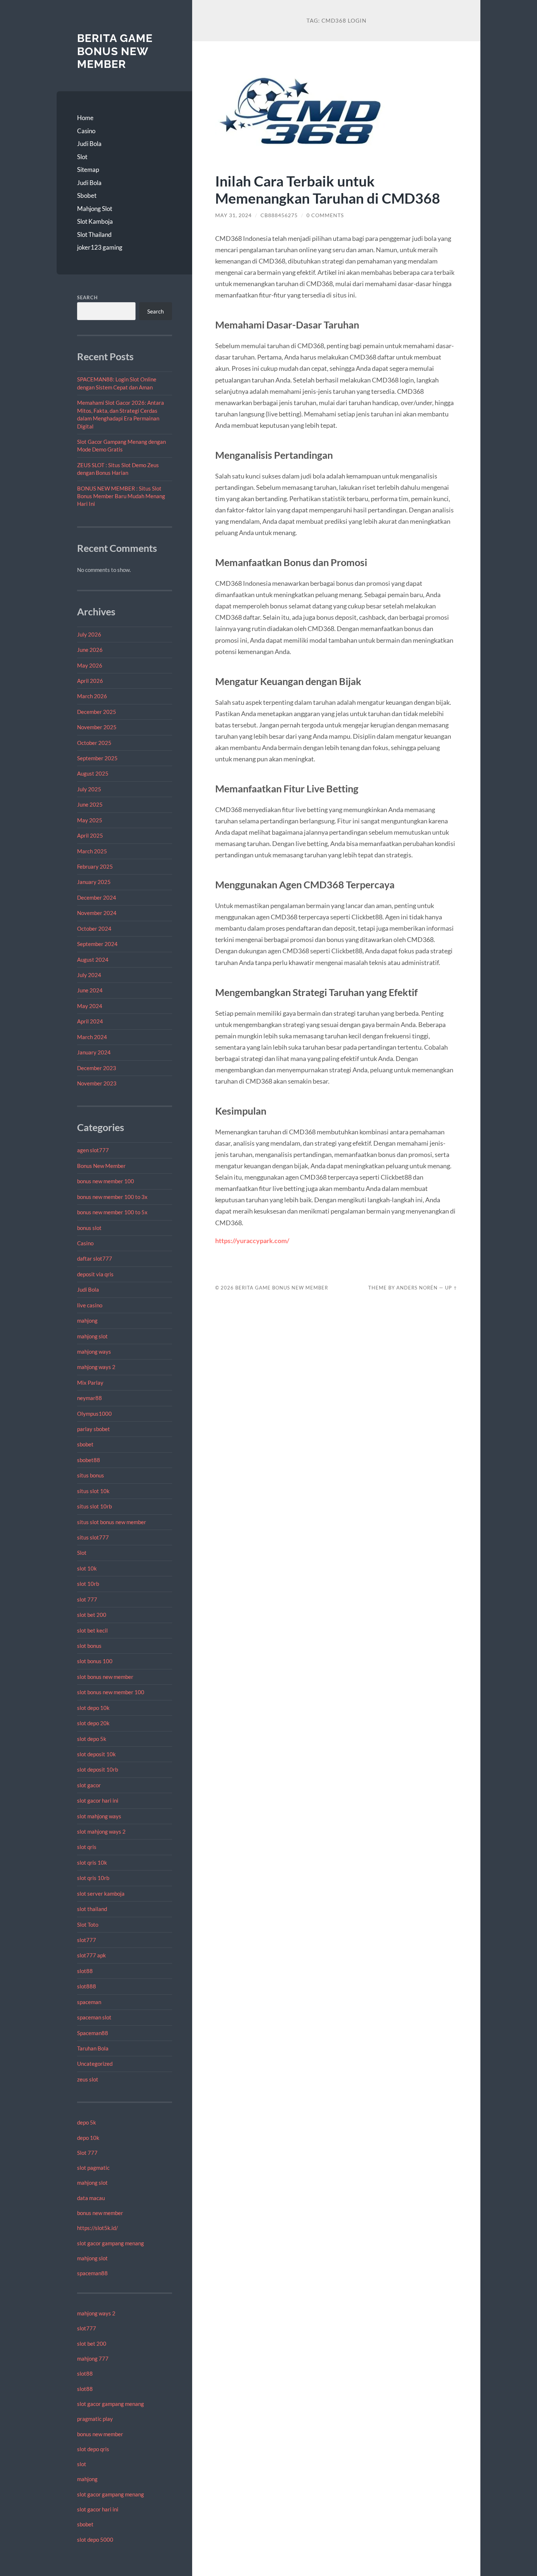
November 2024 (97, 913)
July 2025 (89, 789)
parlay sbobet (94, 1429)
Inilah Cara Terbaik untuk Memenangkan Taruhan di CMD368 (328, 189)
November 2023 (97, 1083)
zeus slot (88, 2079)
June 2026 (90, 650)
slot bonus (89, 1646)
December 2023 (97, 1068)
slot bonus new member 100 (111, 1692)
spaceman (89, 2002)
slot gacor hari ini (98, 1800)
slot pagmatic (93, 2168)
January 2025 (94, 882)
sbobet (85, 1444)
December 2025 (97, 712)
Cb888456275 (279, 215)
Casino (86, 131)
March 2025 (92, 851)
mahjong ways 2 (96, 1367)
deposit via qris (95, 1274)
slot (82, 2464)
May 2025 (90, 820)
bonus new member (100, 2213)
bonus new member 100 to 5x (112, 1212)
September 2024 (97, 944)
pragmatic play (95, 2419)
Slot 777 (87, 2153)
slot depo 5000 (95, 2540)
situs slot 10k (93, 1491)
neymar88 (89, 1398)
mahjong (87, 1320)
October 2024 (94, 928)
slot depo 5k (92, 1739)
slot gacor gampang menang (111, 2243)
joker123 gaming (100, 247)
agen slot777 (93, 1150)
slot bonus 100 (95, 1661)
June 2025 (90, 804)
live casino (90, 1305)
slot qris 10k (92, 1862)
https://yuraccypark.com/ (252, 1241)
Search (87, 297)
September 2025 (97, 758)
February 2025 (95, 866)
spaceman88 (92, 2273)
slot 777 (87, 1599)
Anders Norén (417, 1288)
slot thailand (92, 1909)
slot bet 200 (92, 1615)
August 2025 (93, 773)
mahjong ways (94, 1352)
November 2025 (97, 727)
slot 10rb (88, 1584)
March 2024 (92, 1037)
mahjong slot (92, 1336)
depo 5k (87, 2122)
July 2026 (89, 634)
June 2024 (90, 990)
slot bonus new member (105, 1677)
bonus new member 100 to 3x (112, 1197)
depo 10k (88, 2138)
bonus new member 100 (106, 1181)
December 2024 (97, 897)
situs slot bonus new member (112, 1522)
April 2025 (90, 835)
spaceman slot (94, 2017)
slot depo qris (93, 2449)
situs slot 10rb (94, 1506)
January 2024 (94, 1052)
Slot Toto (88, 1925)
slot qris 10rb (93, 1878)
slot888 (87, 1986)
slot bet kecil (92, 1630)
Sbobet (87, 195)
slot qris (87, 1847)
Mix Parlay (90, 1383)
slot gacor (89, 1785)
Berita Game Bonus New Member (115, 51)
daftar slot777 (95, 1258)
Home (85, 118)
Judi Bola (89, 144)
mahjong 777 (93, 2358)
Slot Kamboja (95, 221)
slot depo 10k (93, 1708)
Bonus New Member (101, 1166)
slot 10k (87, 1568)
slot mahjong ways (99, 1816)
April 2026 (90, 681)
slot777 (87, 1940)
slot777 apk (92, 1955)
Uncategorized (95, 2064)
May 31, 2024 (233, 215)
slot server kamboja (101, 1893)
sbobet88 (89, 1460)
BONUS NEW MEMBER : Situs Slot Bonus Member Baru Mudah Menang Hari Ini (121, 496)
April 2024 (90, 1021)
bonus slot (89, 1228)
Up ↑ (451, 1288)
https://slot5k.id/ (98, 2228)
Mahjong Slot (95, 209)
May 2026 (90, 665)
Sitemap (88, 170)
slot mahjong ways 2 (101, 1831)
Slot (82, 157)
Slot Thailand (94, 234)
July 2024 (89, 975)
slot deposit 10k (96, 1754)
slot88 (85, 1971)
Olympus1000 (94, 1414)
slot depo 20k (93, 1723)
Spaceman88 (93, 2033)
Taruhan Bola (93, 2048)
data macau (91, 2198)
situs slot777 (93, 1537)
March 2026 (92, 696)
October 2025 (94, 743)
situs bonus (91, 1475)
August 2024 (93, 960)
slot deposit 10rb (98, 1769)
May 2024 (90, 1006)
